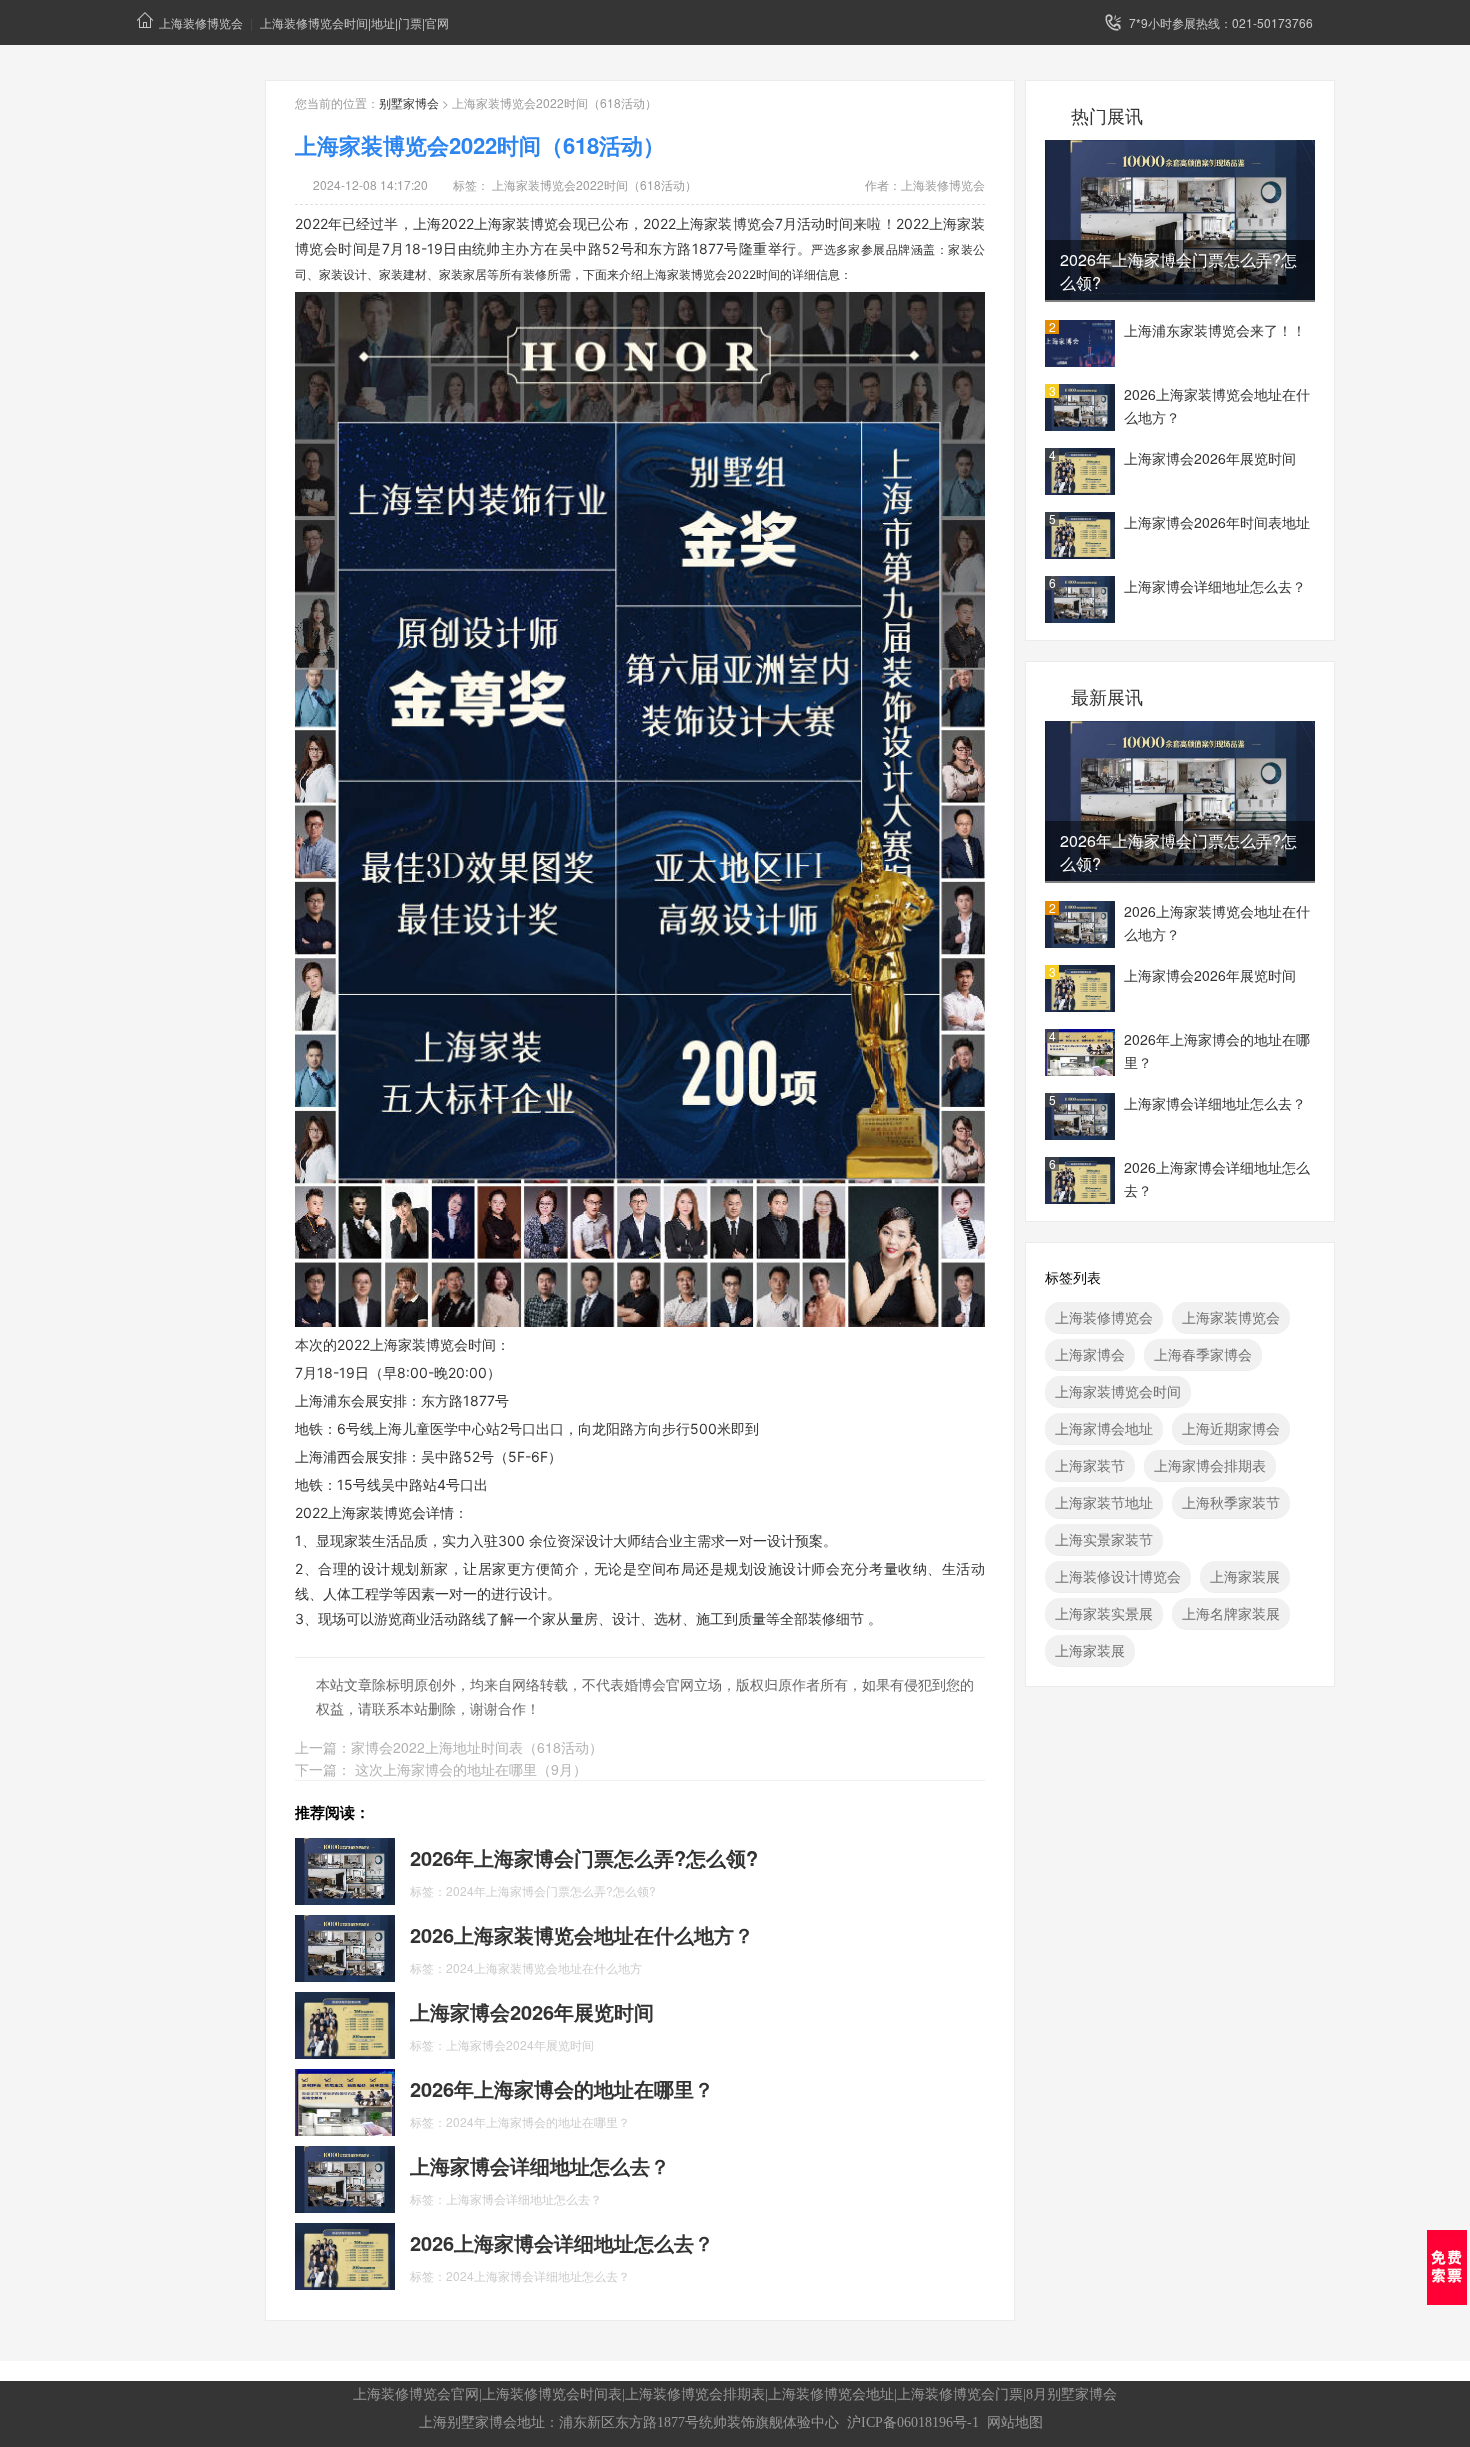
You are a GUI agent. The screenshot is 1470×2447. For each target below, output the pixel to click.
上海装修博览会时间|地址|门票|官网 (354, 22)
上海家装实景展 (1104, 1613)
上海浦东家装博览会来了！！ (1215, 330)
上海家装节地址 (1104, 1502)
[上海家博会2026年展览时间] (345, 2023)
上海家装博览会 (1231, 1317)
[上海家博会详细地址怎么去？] (345, 2177)
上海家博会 (1090, 1354)
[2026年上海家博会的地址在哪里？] (345, 2100)
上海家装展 (1245, 1576)
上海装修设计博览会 (1118, 1576)
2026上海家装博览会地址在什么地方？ (1217, 405)
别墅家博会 (409, 102)
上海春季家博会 (1203, 1354)
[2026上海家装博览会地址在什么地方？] (345, 1946)
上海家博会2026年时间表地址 (1217, 522)
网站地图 (1015, 2422)
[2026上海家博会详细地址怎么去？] (345, 2254)
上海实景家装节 (1104, 1539)
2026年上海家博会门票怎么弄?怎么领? (1178, 271)
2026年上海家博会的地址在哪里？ (1217, 1050)
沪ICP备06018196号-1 (913, 2422)
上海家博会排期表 (1210, 1465)
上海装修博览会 (201, 22)
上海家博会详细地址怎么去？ (1215, 586)
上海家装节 (1090, 1465)
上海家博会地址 (1104, 1428)
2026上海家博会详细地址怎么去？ (1217, 1178)
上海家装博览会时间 (1118, 1391)
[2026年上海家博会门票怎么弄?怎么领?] (345, 1869)
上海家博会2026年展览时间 (1210, 458)
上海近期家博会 (1231, 1428)
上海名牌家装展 (1231, 1613)
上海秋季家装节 (1231, 1502)
